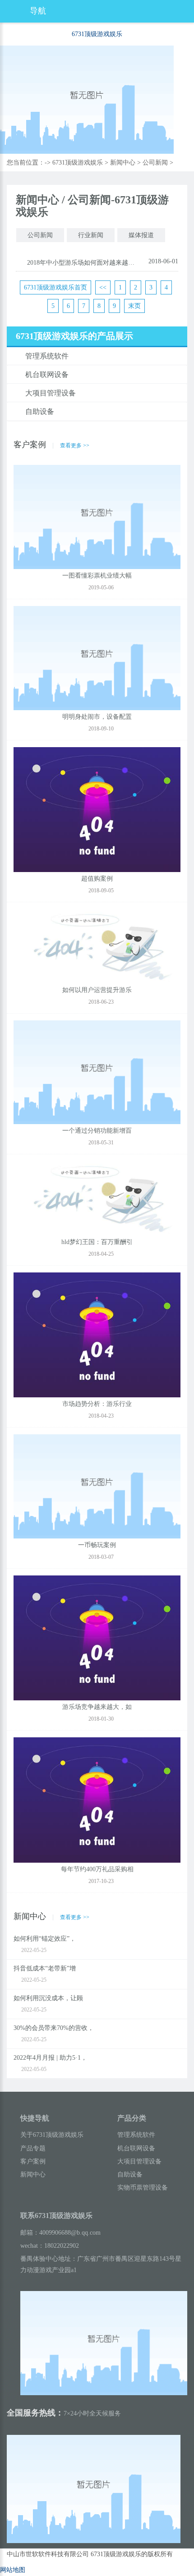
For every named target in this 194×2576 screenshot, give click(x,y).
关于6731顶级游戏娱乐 (52, 2135)
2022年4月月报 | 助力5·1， (50, 2058)
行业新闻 (91, 235)
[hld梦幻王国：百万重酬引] (97, 1199)
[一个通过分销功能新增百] (97, 1073)
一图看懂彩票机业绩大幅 (97, 576)
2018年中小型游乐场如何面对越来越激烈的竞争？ (82, 263)
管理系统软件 (136, 2135)
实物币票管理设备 (143, 2188)
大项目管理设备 (139, 2161)
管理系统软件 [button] (47, 356)
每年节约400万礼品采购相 (97, 1869)
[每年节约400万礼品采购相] (97, 1801)
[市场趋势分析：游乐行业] (97, 1335)
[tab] (97, 356)
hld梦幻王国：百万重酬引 (97, 1242)
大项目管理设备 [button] (51, 393)
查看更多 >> (75, 445)
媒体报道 (141, 235)
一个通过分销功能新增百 (97, 1131)
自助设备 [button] (40, 411)
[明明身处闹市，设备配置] (97, 659)
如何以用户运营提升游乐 (97, 990)
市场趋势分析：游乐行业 (97, 1404)
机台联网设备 (136, 2148)
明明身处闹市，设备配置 (97, 717)
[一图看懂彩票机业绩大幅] (97, 517)
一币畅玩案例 (97, 1545)
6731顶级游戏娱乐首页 (55, 287)
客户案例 (33, 2161)
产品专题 (33, 2148)
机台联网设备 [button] (47, 374)
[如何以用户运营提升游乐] (97, 947)
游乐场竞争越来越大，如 (97, 1707)
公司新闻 (155, 163)
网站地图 (13, 2570)
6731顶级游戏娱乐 (97, 34)
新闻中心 (123, 163)
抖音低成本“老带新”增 (45, 1968)
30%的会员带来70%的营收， (54, 2028)
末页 (134, 306)
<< (103, 287)
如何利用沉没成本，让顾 (48, 1998)
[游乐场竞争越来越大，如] (97, 1638)
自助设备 (130, 2174)
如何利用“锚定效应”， (45, 1939)
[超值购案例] (97, 810)
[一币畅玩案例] (97, 1487)
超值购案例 (97, 879)
